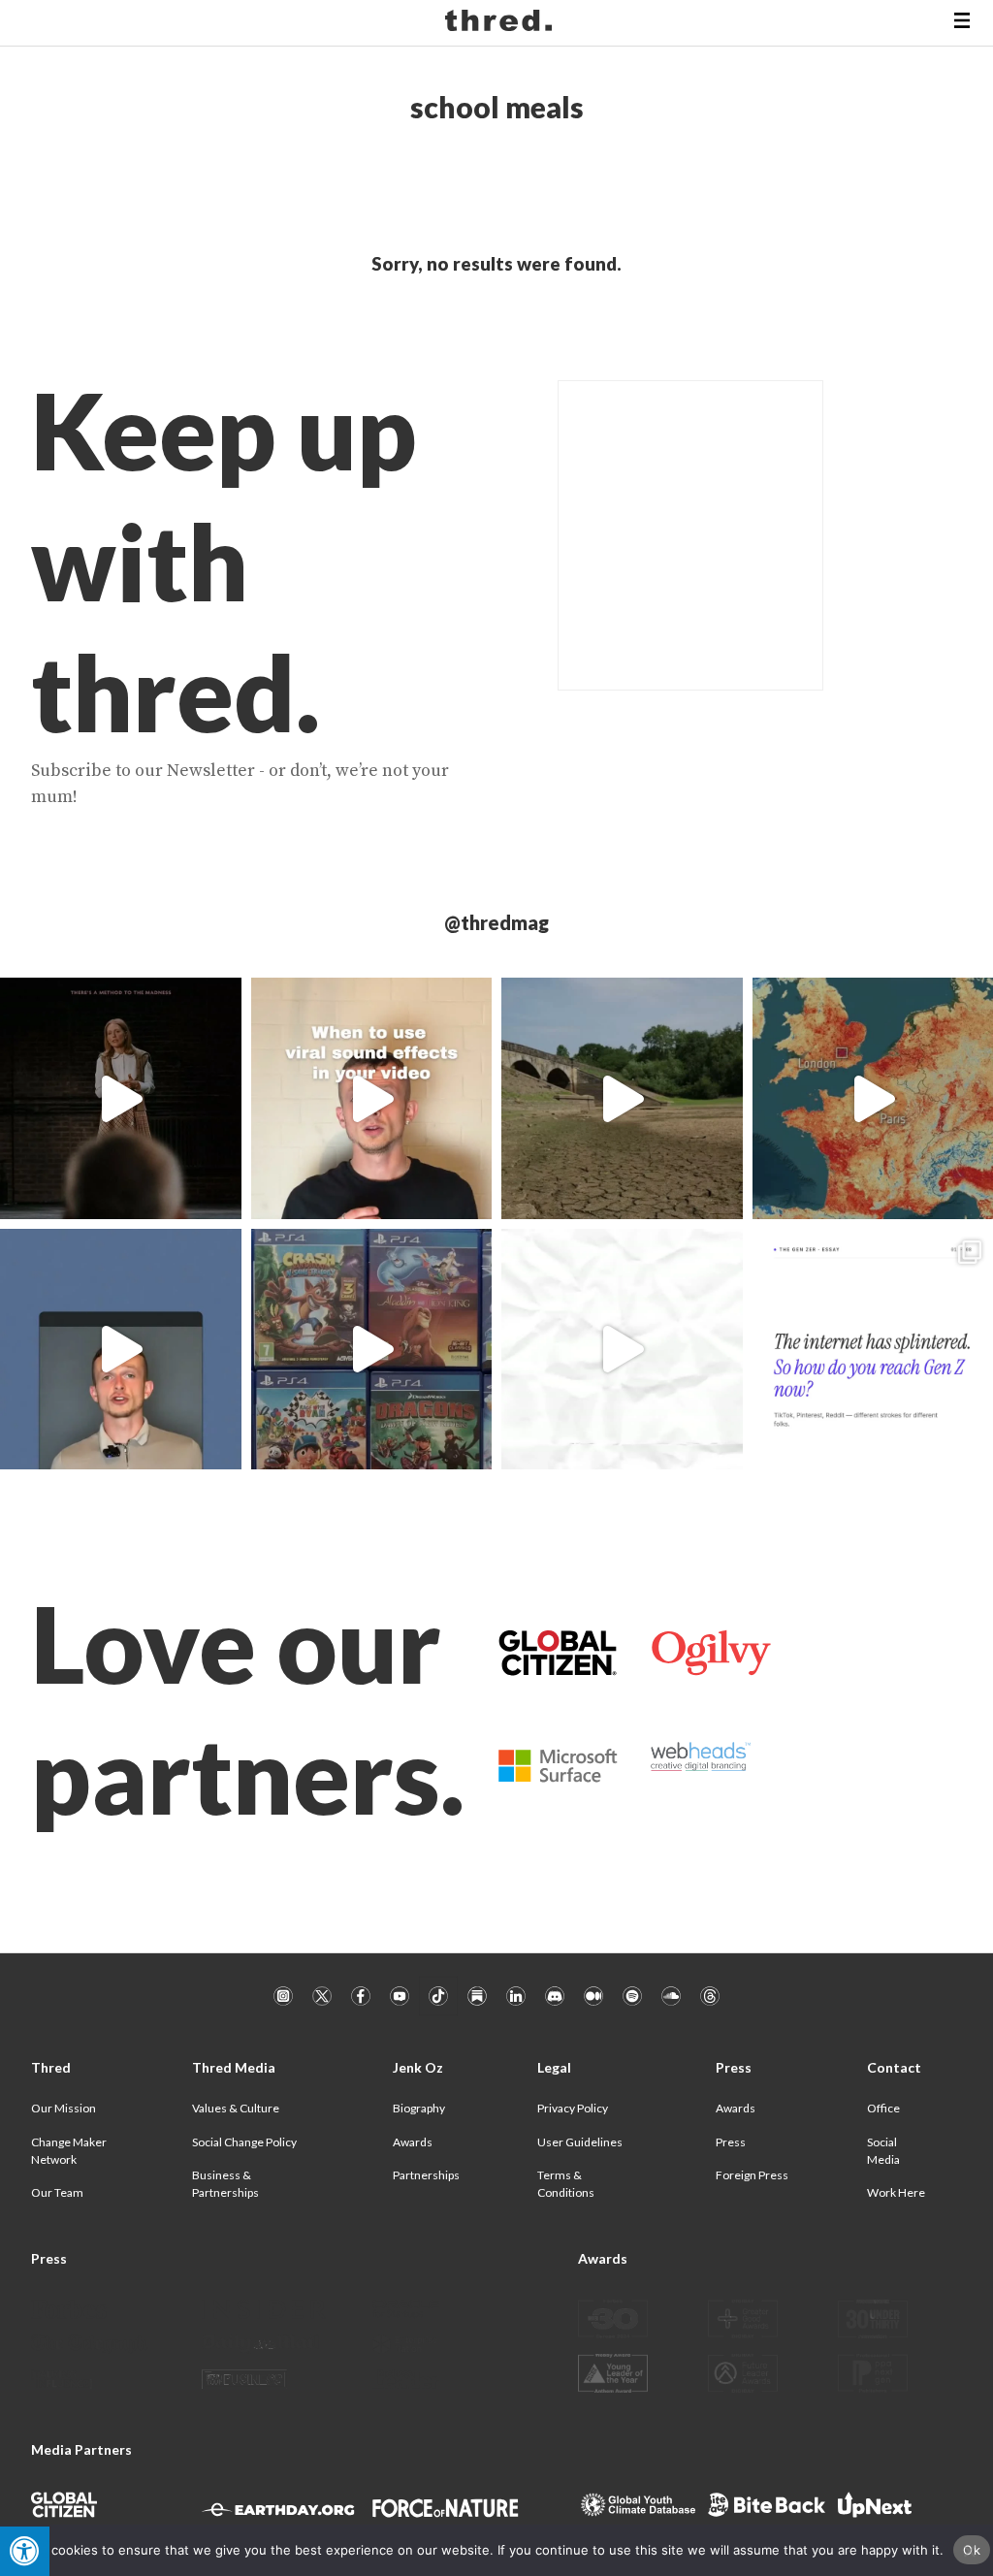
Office (883, 2108)
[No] (969, 2551)
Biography (419, 2108)
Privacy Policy (573, 2108)
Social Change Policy (244, 2142)
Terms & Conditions (566, 2184)
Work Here (896, 2192)
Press (731, 2142)
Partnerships (426, 2175)
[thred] (501, 23)
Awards (413, 2142)
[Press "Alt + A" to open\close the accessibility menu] (25, 2551)
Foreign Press (752, 2175)
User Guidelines (580, 2142)
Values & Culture (236, 2108)
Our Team (57, 2192)
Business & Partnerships (225, 2184)
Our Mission (64, 2108)
